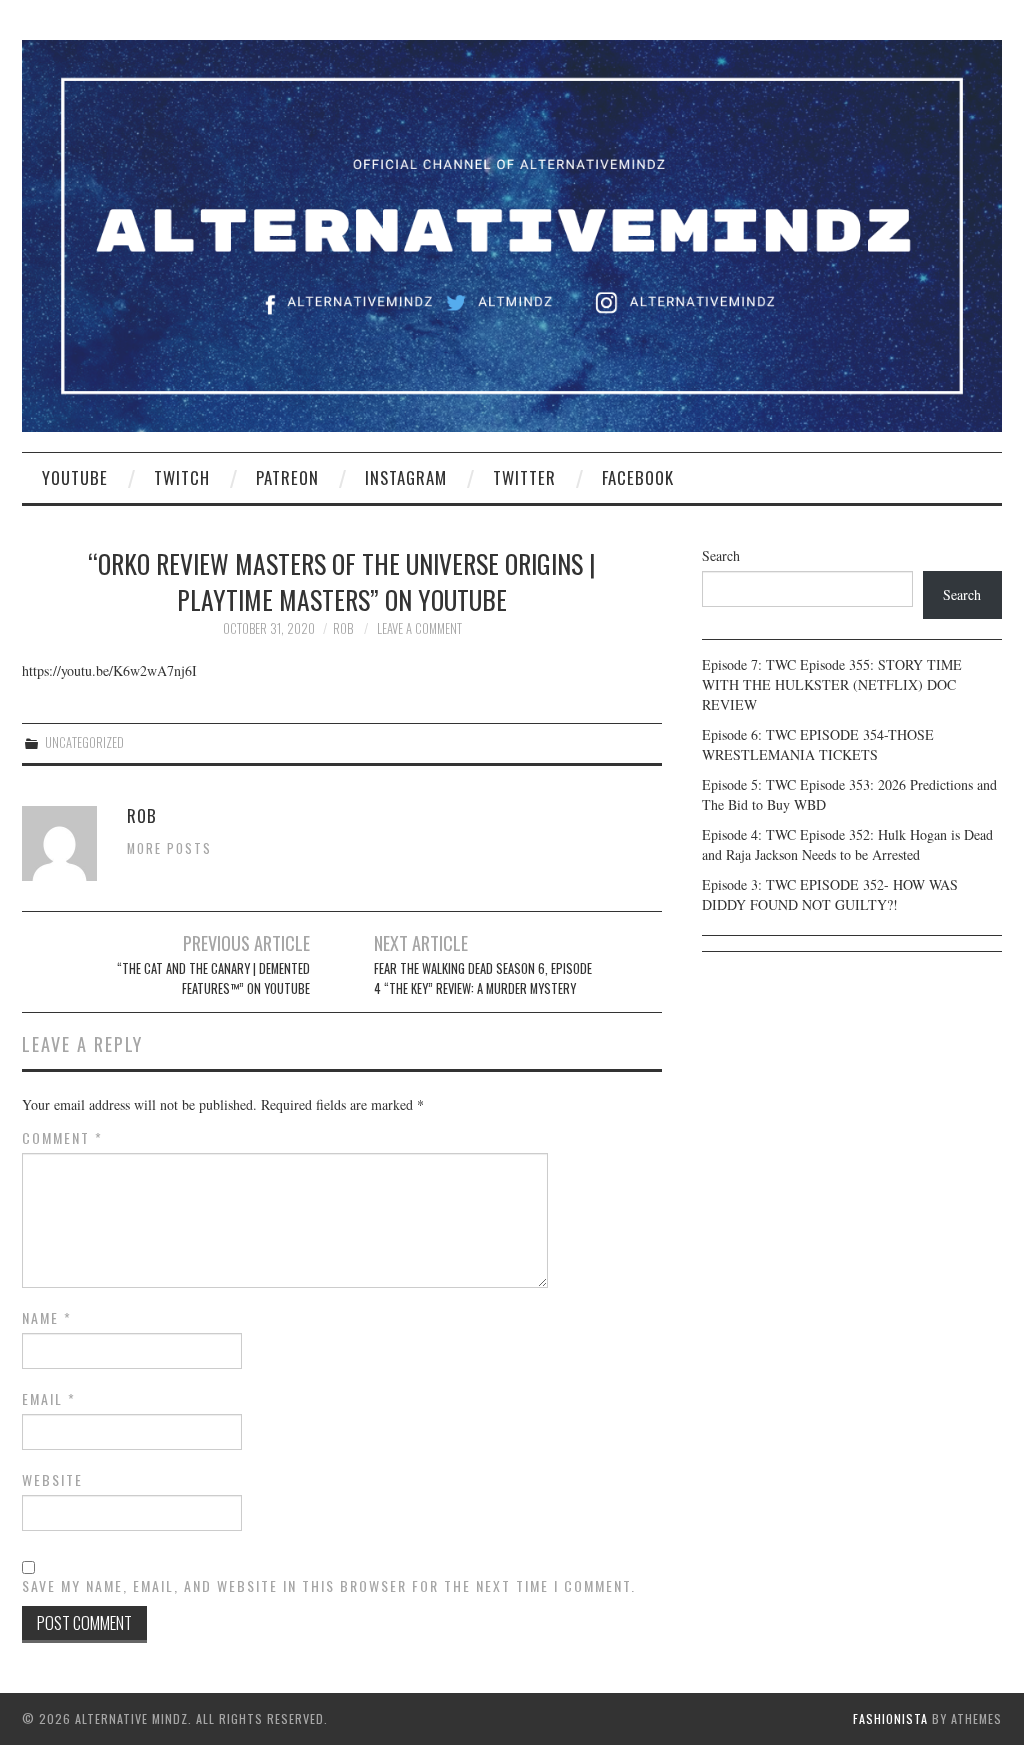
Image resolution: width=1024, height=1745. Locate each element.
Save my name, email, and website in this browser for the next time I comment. (329, 1586)
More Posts (169, 848)
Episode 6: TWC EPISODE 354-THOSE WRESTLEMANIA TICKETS (818, 744)
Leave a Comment (419, 628)
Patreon (287, 477)
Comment (62, 1138)
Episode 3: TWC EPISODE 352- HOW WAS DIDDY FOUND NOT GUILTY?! (830, 894)
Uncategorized (84, 742)
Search (721, 555)
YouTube (75, 477)
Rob (343, 628)
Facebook (638, 477)
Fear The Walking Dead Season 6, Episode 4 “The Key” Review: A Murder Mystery (483, 978)
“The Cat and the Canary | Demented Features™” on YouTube (213, 978)
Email (49, 1399)
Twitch (182, 477)
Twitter (524, 477)
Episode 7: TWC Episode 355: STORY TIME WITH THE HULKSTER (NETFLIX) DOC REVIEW (832, 684)
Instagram (406, 477)
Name (47, 1318)
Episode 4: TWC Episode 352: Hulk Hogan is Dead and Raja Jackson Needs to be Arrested (847, 844)
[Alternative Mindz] (512, 233)
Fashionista (890, 1718)
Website (52, 1480)
